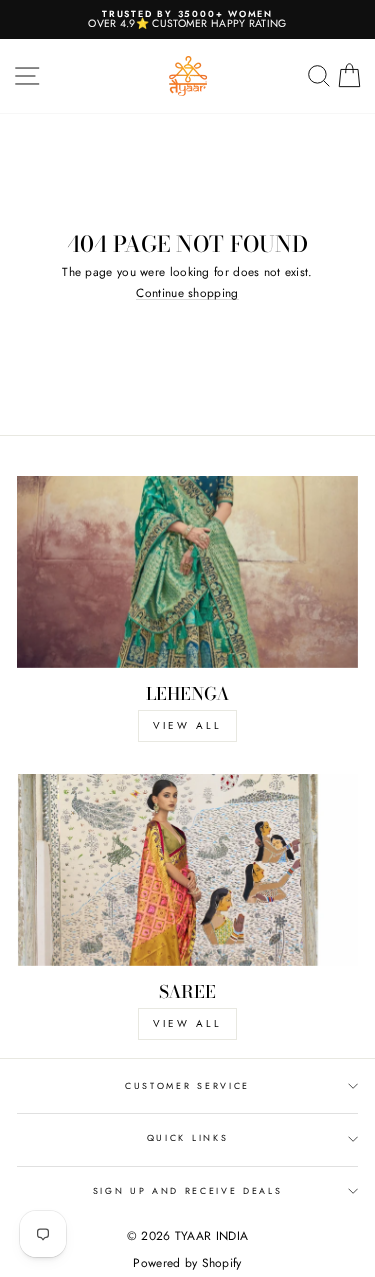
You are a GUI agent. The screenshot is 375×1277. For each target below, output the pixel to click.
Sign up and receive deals (188, 1190)
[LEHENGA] (187, 572)
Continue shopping (187, 293)
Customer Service (187, 1085)
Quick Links (187, 1137)
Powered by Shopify (187, 1263)
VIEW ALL (187, 725)
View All (187, 1023)
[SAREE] (187, 870)
